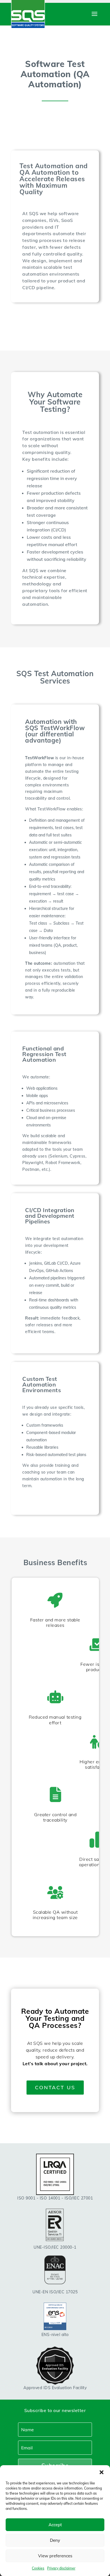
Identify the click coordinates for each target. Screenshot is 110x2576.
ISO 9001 (26, 2198)
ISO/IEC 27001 (79, 2198)
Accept (55, 2525)
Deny (55, 2540)
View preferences (55, 2556)
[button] (102, 2472)
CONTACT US (55, 2087)
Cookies (38, 2568)
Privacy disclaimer (61, 2568)
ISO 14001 (50, 2198)
